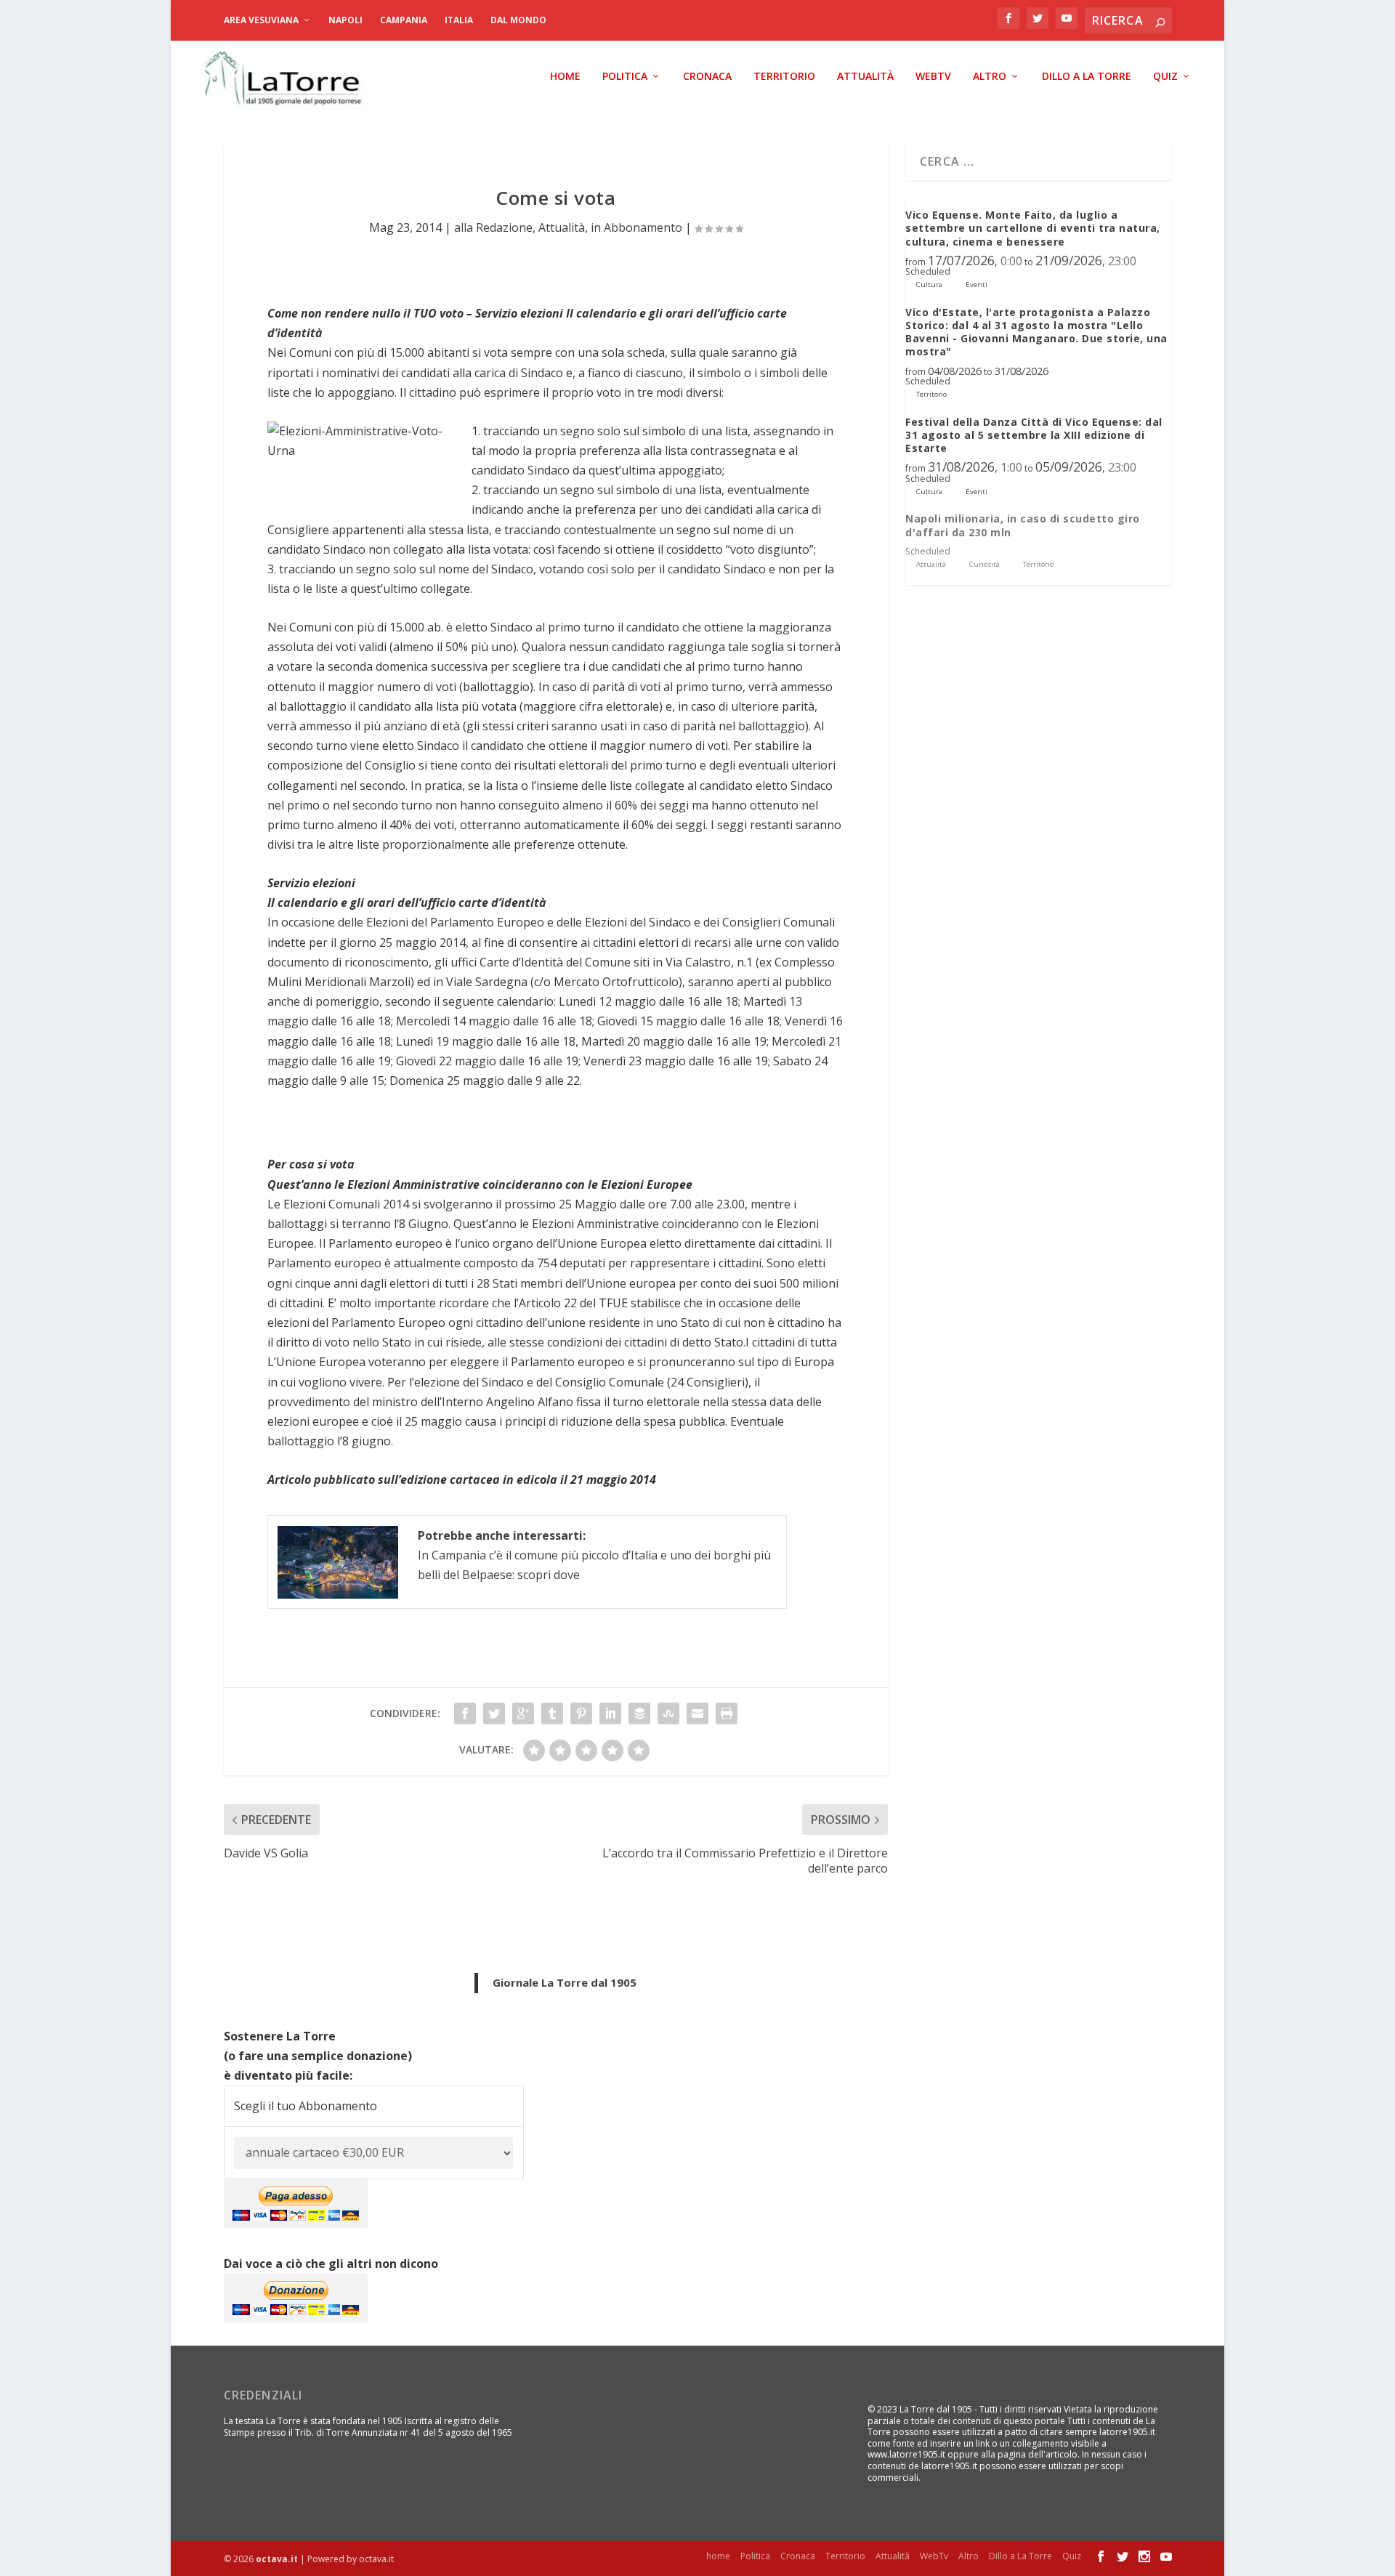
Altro (990, 77)
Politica (625, 77)
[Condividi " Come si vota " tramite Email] (697, 1713)
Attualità (865, 77)
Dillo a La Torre (1087, 77)
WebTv (933, 77)
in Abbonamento (636, 227)
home (565, 77)
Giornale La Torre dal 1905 (565, 1982)
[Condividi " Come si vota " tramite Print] (727, 1713)
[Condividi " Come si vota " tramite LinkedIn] (610, 1713)
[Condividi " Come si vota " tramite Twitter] (494, 1713)
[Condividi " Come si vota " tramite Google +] (523, 1713)
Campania (404, 20)
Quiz (1165, 77)
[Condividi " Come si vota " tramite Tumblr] (552, 1713)
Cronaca (707, 77)
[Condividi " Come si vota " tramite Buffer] (639, 1713)
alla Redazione (493, 227)
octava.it (277, 2559)
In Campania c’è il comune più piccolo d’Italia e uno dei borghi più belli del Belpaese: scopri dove (594, 1555)
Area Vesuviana (261, 20)
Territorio (784, 77)
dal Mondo (518, 20)
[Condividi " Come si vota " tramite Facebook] (465, 1713)
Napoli (345, 20)
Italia (459, 20)
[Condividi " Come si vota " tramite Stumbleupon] (668, 1713)
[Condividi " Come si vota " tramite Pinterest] (581, 1713)
